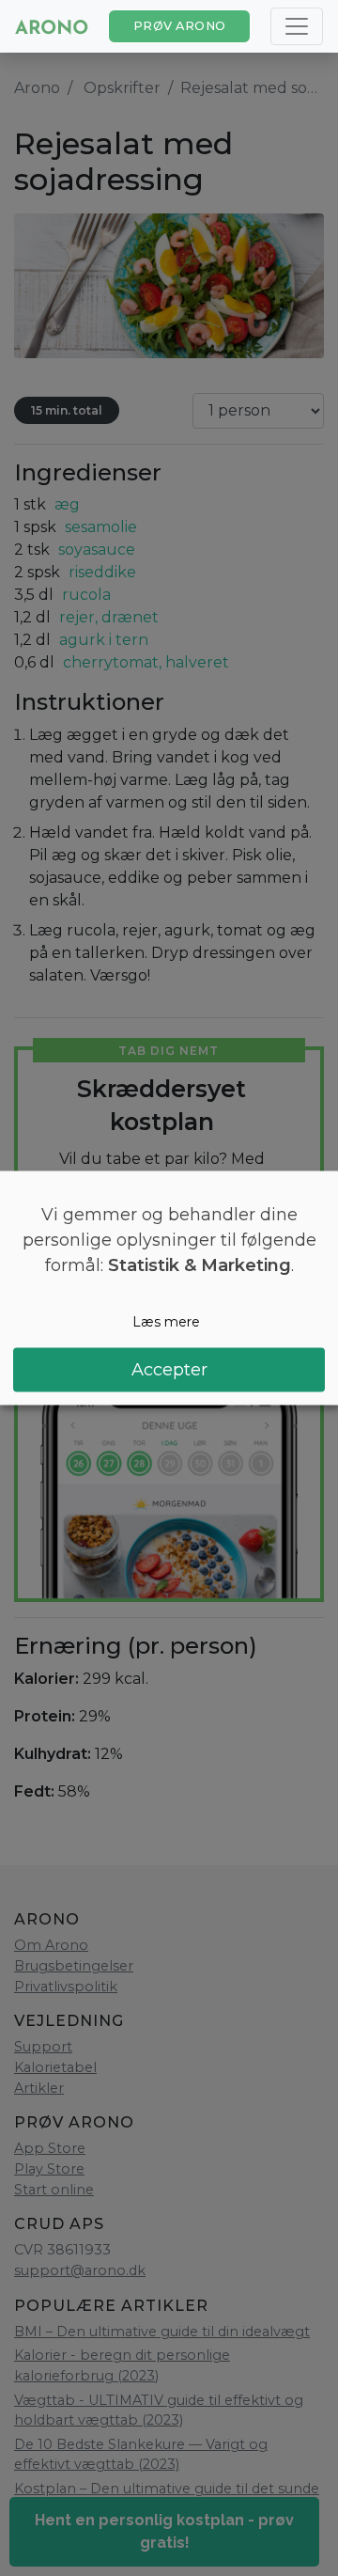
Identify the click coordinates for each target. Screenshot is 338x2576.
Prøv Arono (180, 26)
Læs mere (166, 1322)
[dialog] (169, 1288)
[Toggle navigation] (297, 26)
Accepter (169, 1369)
